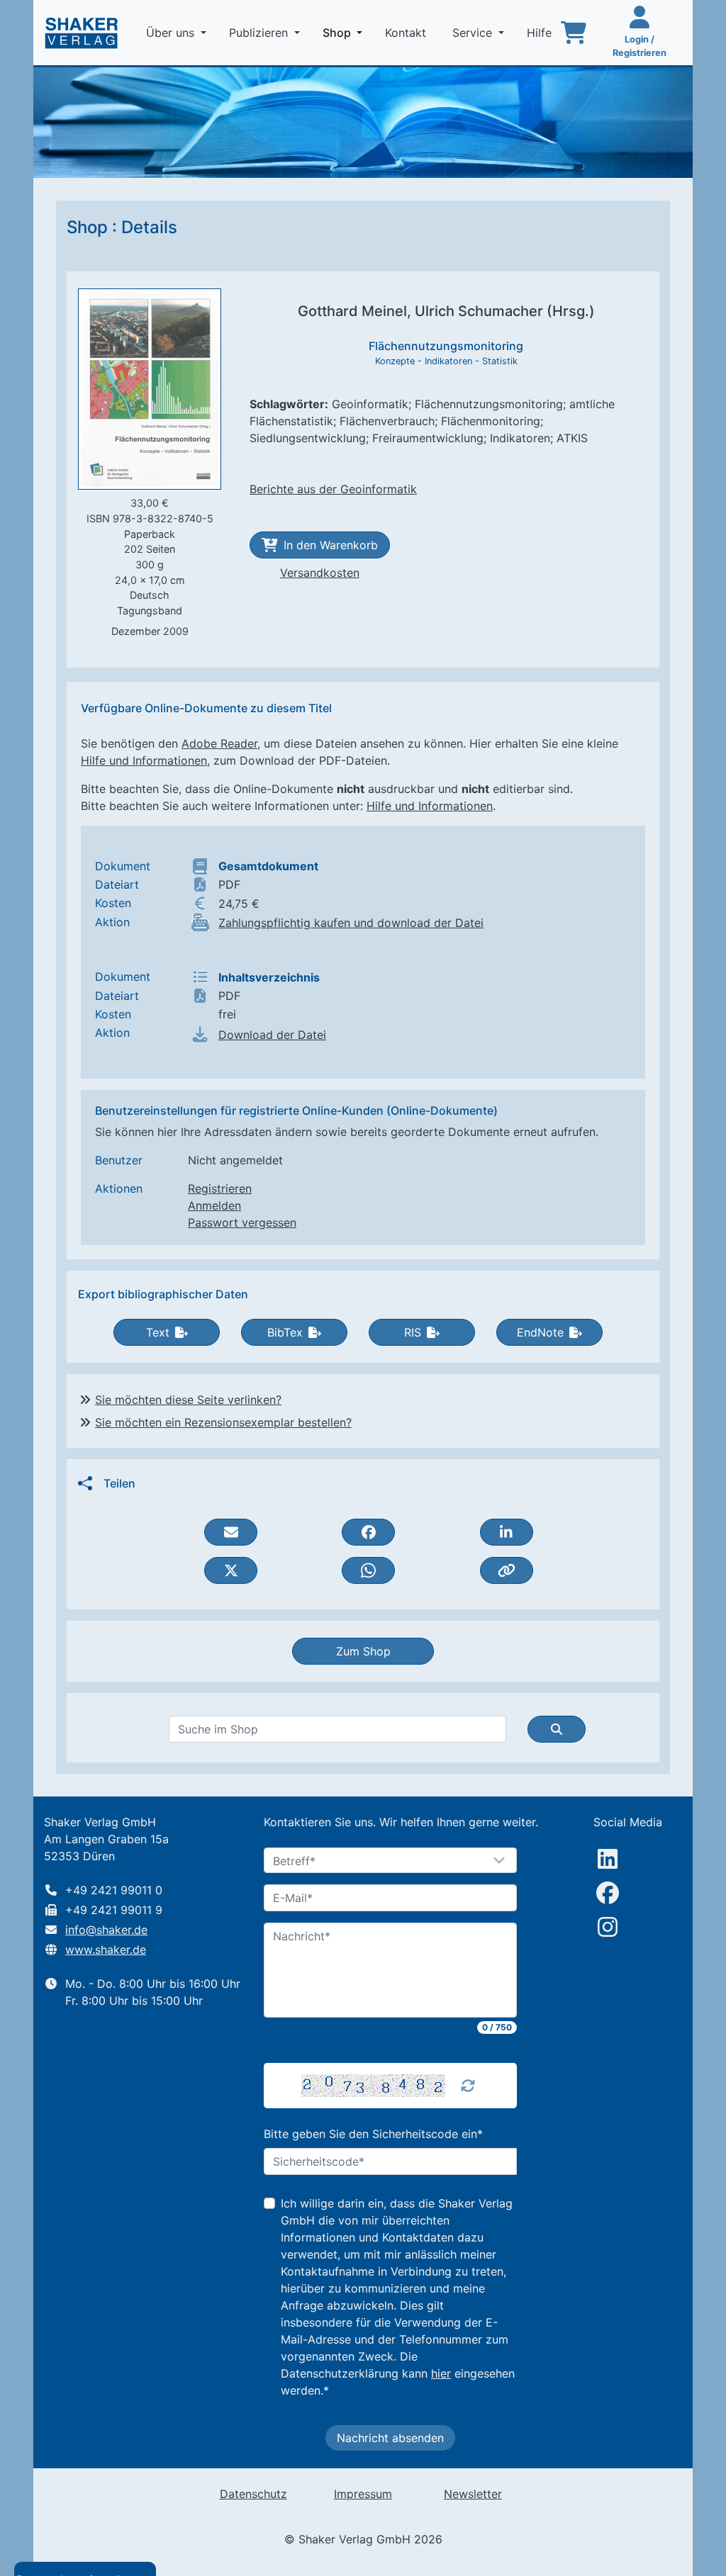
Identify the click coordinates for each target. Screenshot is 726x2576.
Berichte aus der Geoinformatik (333, 489)
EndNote (540, 1332)
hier (441, 2373)
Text (158, 1332)
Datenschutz (253, 2494)
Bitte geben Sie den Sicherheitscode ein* (373, 2134)
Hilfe (541, 33)
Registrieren (220, 1188)
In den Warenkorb (331, 545)
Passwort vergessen (242, 1222)
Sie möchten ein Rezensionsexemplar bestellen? (223, 1422)
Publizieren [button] (260, 33)
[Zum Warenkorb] (574, 33)
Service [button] (474, 33)
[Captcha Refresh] (468, 2086)
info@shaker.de (106, 1930)
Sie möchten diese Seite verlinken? (188, 1400)
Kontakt (407, 33)
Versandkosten (320, 573)
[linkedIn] (608, 1859)
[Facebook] (608, 1893)
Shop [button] (345, 32)
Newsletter (473, 2494)
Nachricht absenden (390, 2438)
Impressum (363, 2494)
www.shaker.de (106, 1950)
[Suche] (557, 1729)
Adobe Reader (219, 743)
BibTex (285, 1332)
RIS (413, 1332)
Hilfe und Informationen (144, 760)
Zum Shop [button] (363, 1651)
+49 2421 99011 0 (114, 1890)
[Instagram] (608, 1927)
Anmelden (214, 1205)
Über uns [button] (172, 33)
